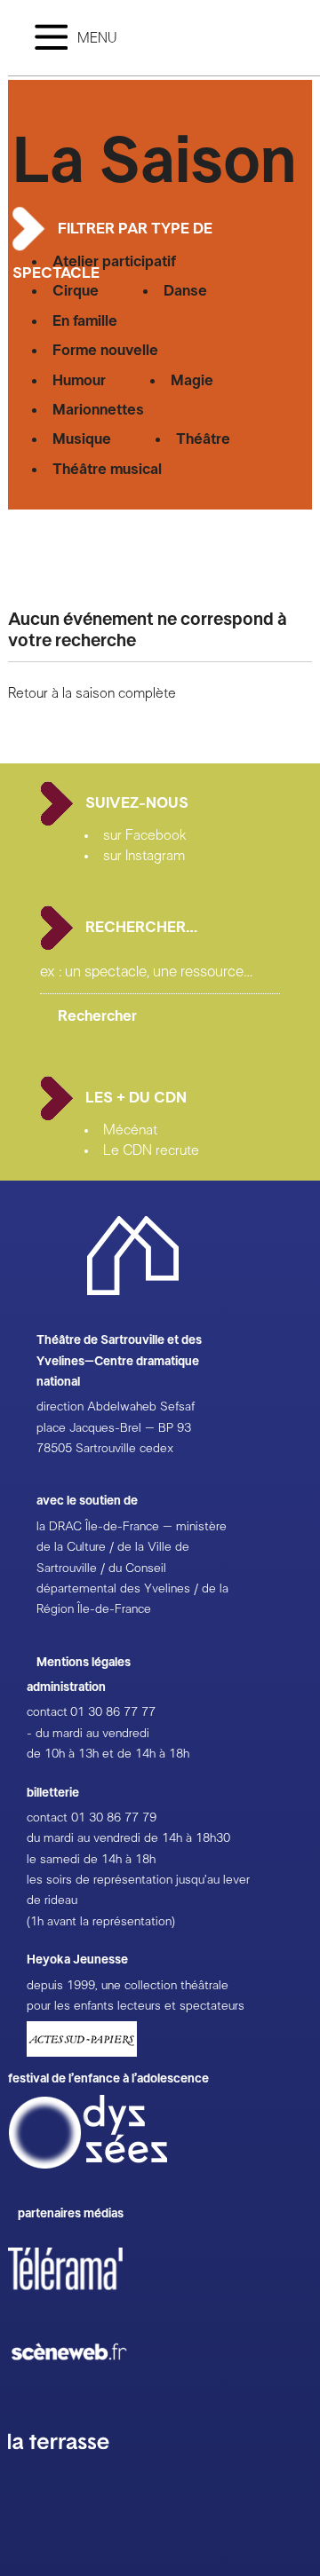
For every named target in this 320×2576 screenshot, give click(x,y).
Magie (192, 380)
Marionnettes (98, 410)
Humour (79, 380)
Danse (185, 291)
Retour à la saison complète (92, 693)
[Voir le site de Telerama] (84, 2297)
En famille (85, 321)
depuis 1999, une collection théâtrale (128, 1986)
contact (47, 1712)
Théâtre (203, 439)
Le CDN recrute (151, 1150)
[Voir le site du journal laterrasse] (72, 2470)
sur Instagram (144, 856)
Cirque (76, 291)
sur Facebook (145, 835)
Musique (82, 439)
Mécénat (130, 1130)
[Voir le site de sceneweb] (85, 2389)
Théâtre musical (107, 469)
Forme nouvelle (105, 350)
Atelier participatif (114, 261)
